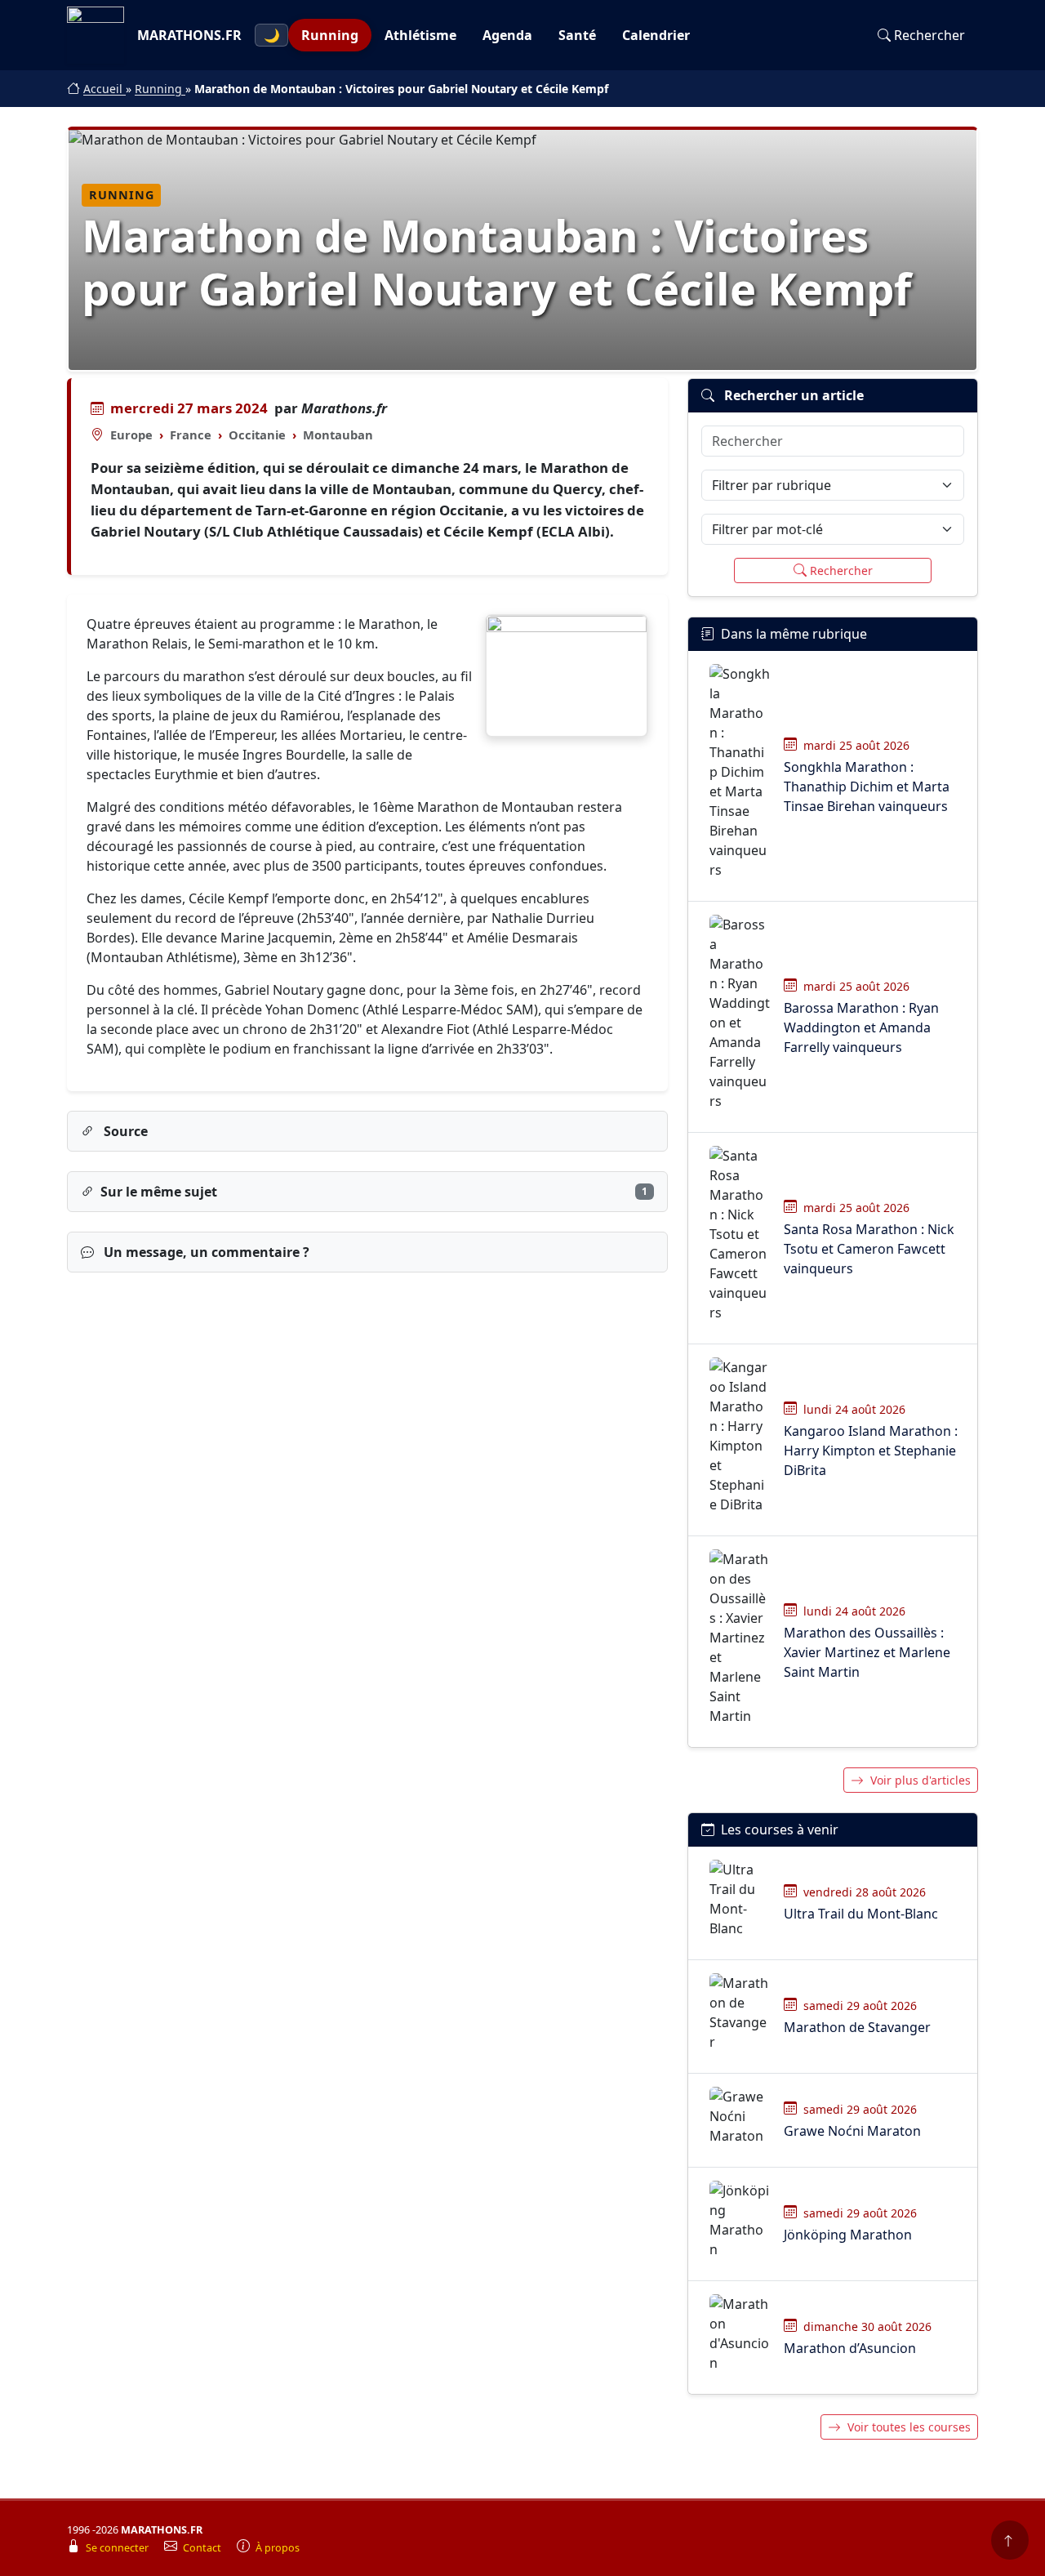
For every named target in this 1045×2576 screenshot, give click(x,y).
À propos (278, 2548)
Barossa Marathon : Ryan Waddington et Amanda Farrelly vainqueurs (861, 1027)
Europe (131, 435)
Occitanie (257, 435)
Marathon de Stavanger (857, 2027)
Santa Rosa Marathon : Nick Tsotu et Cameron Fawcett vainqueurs (869, 1249)
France (191, 435)
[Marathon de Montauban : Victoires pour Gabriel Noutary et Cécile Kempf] (567, 676)
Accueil (104, 89)
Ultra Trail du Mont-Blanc (861, 1914)
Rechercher (929, 35)
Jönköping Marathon (848, 2235)
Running (330, 35)
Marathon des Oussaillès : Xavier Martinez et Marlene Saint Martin (867, 1652)
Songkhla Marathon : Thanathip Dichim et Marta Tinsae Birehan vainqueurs (867, 787)
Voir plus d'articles (920, 1780)
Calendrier (656, 35)
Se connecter (118, 2548)
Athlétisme (420, 35)
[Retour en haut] (1010, 2540)
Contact (203, 2548)
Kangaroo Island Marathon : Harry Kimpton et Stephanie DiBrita (871, 1451)
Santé (577, 35)
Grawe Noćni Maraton (852, 2131)
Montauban (338, 435)
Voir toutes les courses (909, 2427)
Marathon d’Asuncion (850, 2348)
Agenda (507, 35)
